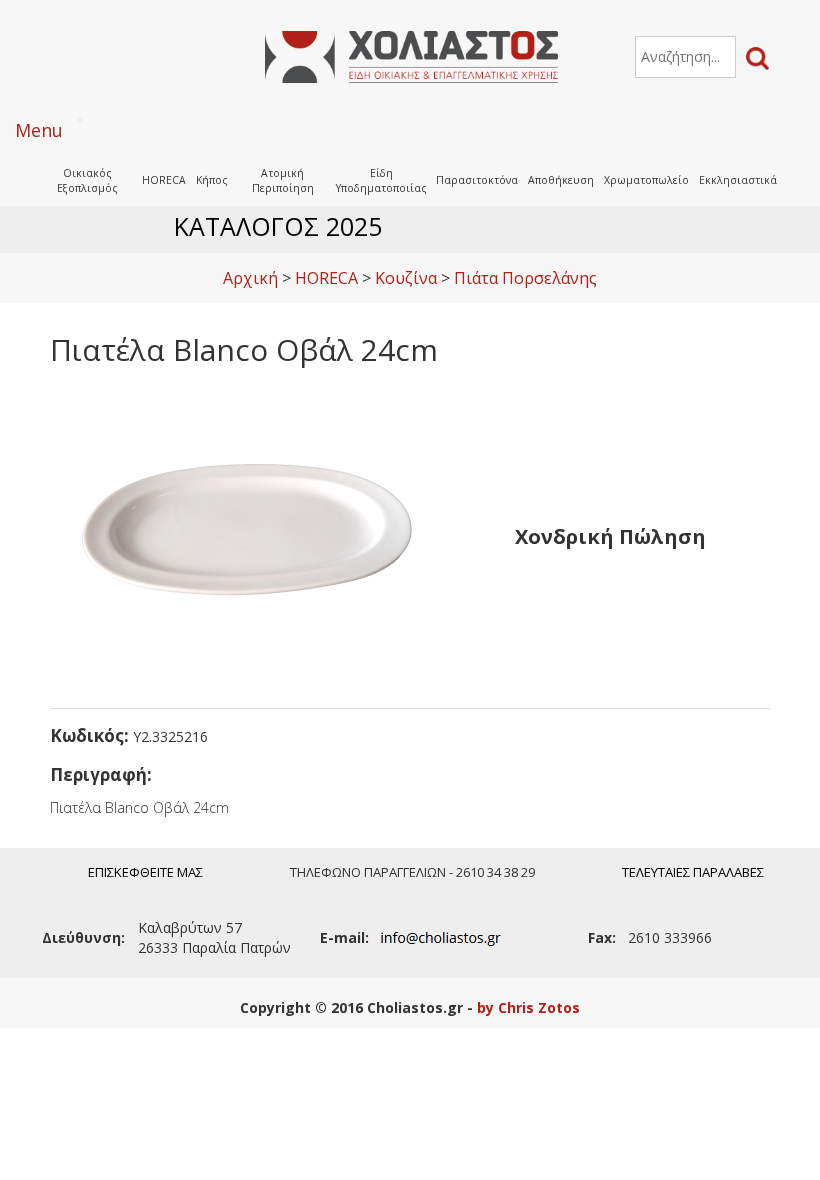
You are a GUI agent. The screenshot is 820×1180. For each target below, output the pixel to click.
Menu (39, 130)
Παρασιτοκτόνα (477, 180)
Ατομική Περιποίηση (283, 180)
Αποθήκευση (561, 180)
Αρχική (250, 278)
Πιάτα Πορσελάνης (525, 278)
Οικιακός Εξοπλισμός (87, 180)
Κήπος (212, 180)
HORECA (164, 180)
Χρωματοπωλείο (646, 180)
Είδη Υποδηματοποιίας (381, 180)
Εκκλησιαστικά (738, 180)
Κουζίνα (406, 278)
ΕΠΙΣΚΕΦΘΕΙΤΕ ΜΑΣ (145, 872)
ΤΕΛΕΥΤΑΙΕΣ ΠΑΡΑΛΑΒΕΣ (693, 872)
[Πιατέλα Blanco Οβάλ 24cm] (250, 534)
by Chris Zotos (528, 1007)
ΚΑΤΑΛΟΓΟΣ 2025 (278, 226)
